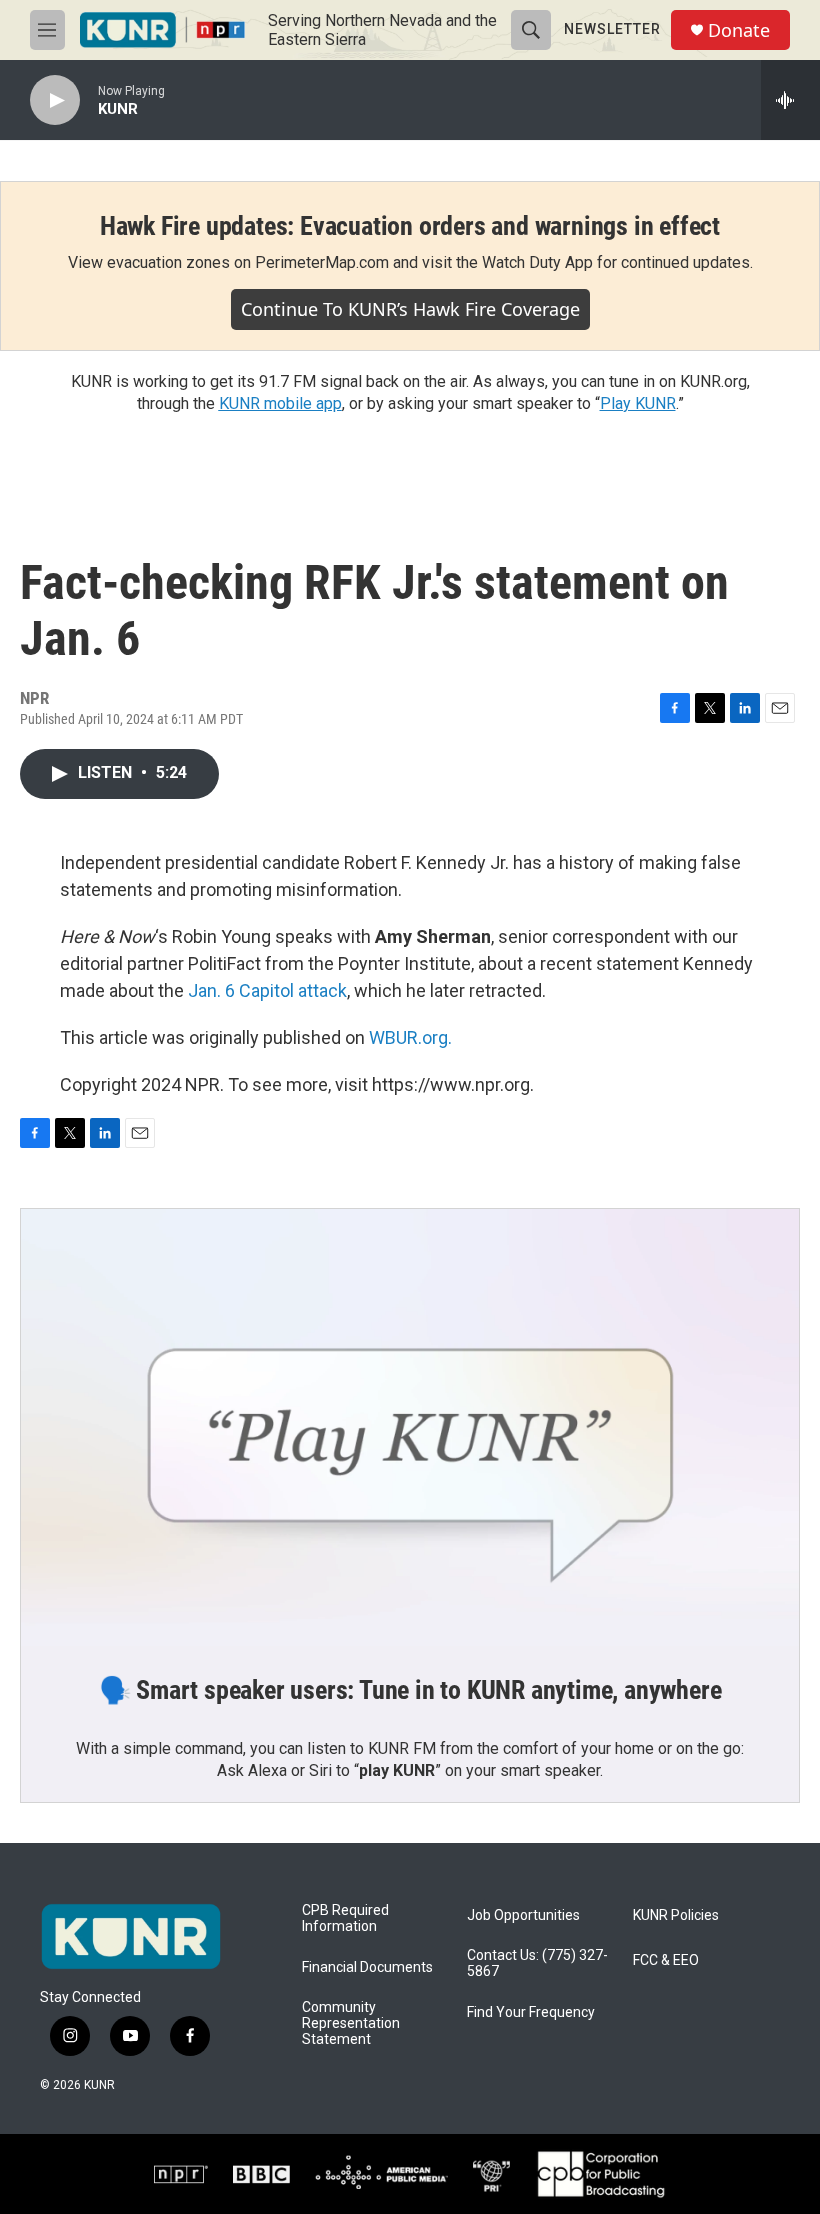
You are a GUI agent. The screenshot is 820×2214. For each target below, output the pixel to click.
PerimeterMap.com (322, 262)
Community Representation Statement (351, 2023)
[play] (55, 100)
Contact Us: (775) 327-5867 (537, 1963)
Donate (739, 30)
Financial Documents (367, 1967)
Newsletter (612, 29)
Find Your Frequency (531, 2012)
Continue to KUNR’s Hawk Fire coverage (410, 309)
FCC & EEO (666, 1960)
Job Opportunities (523, 1915)
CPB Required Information (345, 1918)
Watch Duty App (537, 262)
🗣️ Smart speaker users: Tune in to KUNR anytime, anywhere (410, 1690)
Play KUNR (638, 403)
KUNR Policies (676, 1915)
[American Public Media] (381, 2174)
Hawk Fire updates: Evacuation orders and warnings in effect (410, 226)
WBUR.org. (410, 1037)
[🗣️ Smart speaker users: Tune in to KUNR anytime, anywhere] (410, 1428)
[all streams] (790, 100)
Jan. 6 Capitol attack (267, 990)
